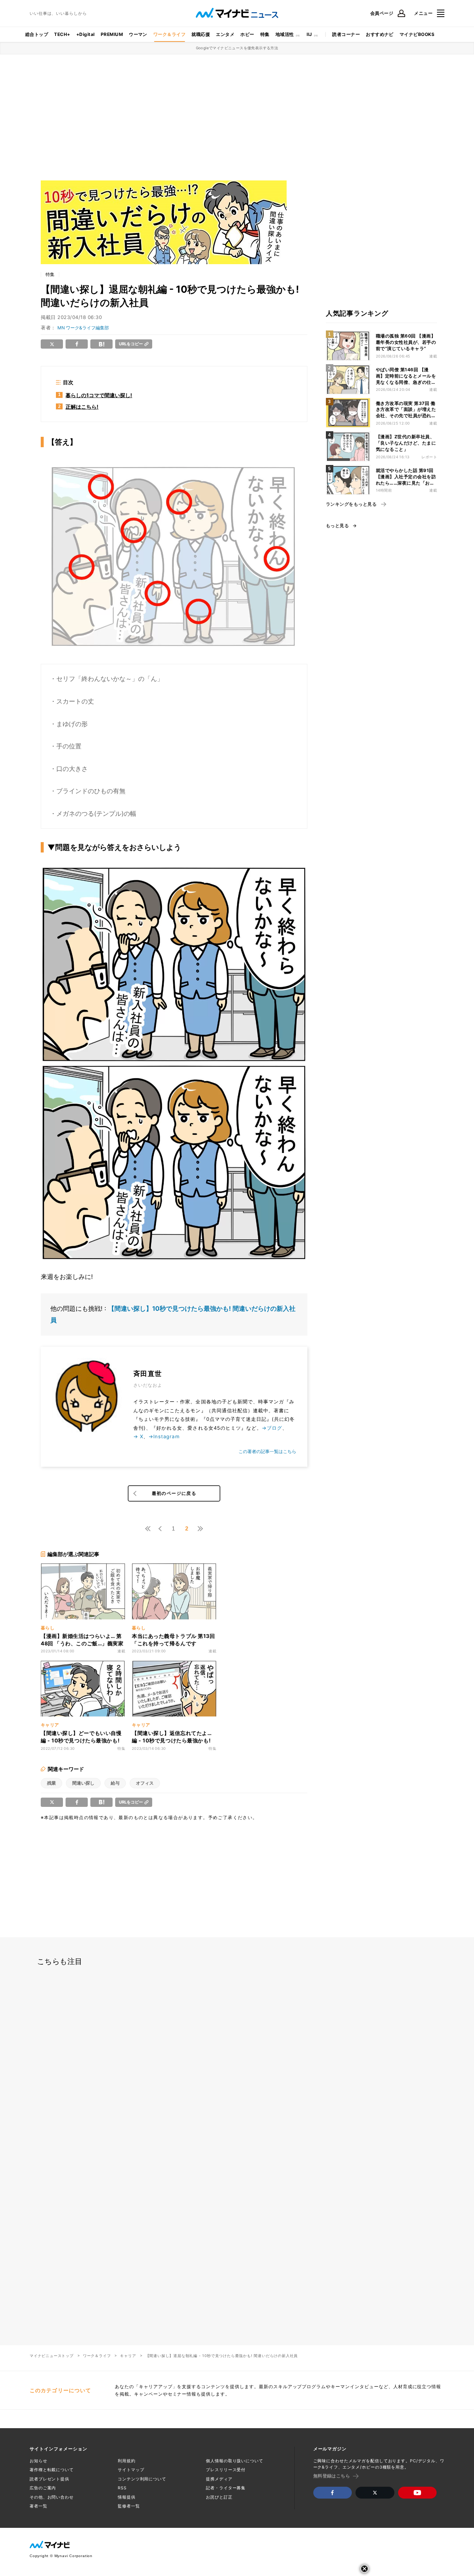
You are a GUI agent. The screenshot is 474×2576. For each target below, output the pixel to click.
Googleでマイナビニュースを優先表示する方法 (237, 48)
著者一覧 (39, 2506)
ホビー (247, 34)
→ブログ (272, 1428)
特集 (265, 34)
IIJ (309, 34)
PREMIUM (112, 34)
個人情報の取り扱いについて (234, 2461)
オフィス (145, 1783)
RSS (122, 2488)
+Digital (86, 34)
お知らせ (39, 2461)
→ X (138, 1436)
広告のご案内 (43, 2488)
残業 (51, 1783)
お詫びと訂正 (219, 2497)
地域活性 (285, 34)
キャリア (128, 2356)
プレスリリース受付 (226, 2470)
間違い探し (83, 1783)
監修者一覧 (129, 2506)
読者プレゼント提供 (49, 2479)
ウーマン (138, 34)
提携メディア (219, 2479)
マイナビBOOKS (417, 34)
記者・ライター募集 (226, 2488)
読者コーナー (346, 34)
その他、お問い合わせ (52, 2497)
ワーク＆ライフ (169, 34)
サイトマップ (131, 2470)
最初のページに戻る (174, 1493)
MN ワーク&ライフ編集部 (83, 328)
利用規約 (127, 2461)
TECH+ (62, 34)
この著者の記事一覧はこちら (267, 1451)
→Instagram (164, 1436)
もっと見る (337, 526)
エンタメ (225, 34)
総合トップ (37, 34)
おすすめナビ (380, 34)
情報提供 (127, 2497)
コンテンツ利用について (142, 2479)
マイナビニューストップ (52, 2356)
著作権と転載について (52, 2470)
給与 (115, 1783)
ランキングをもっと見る (351, 504)
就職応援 (201, 34)
